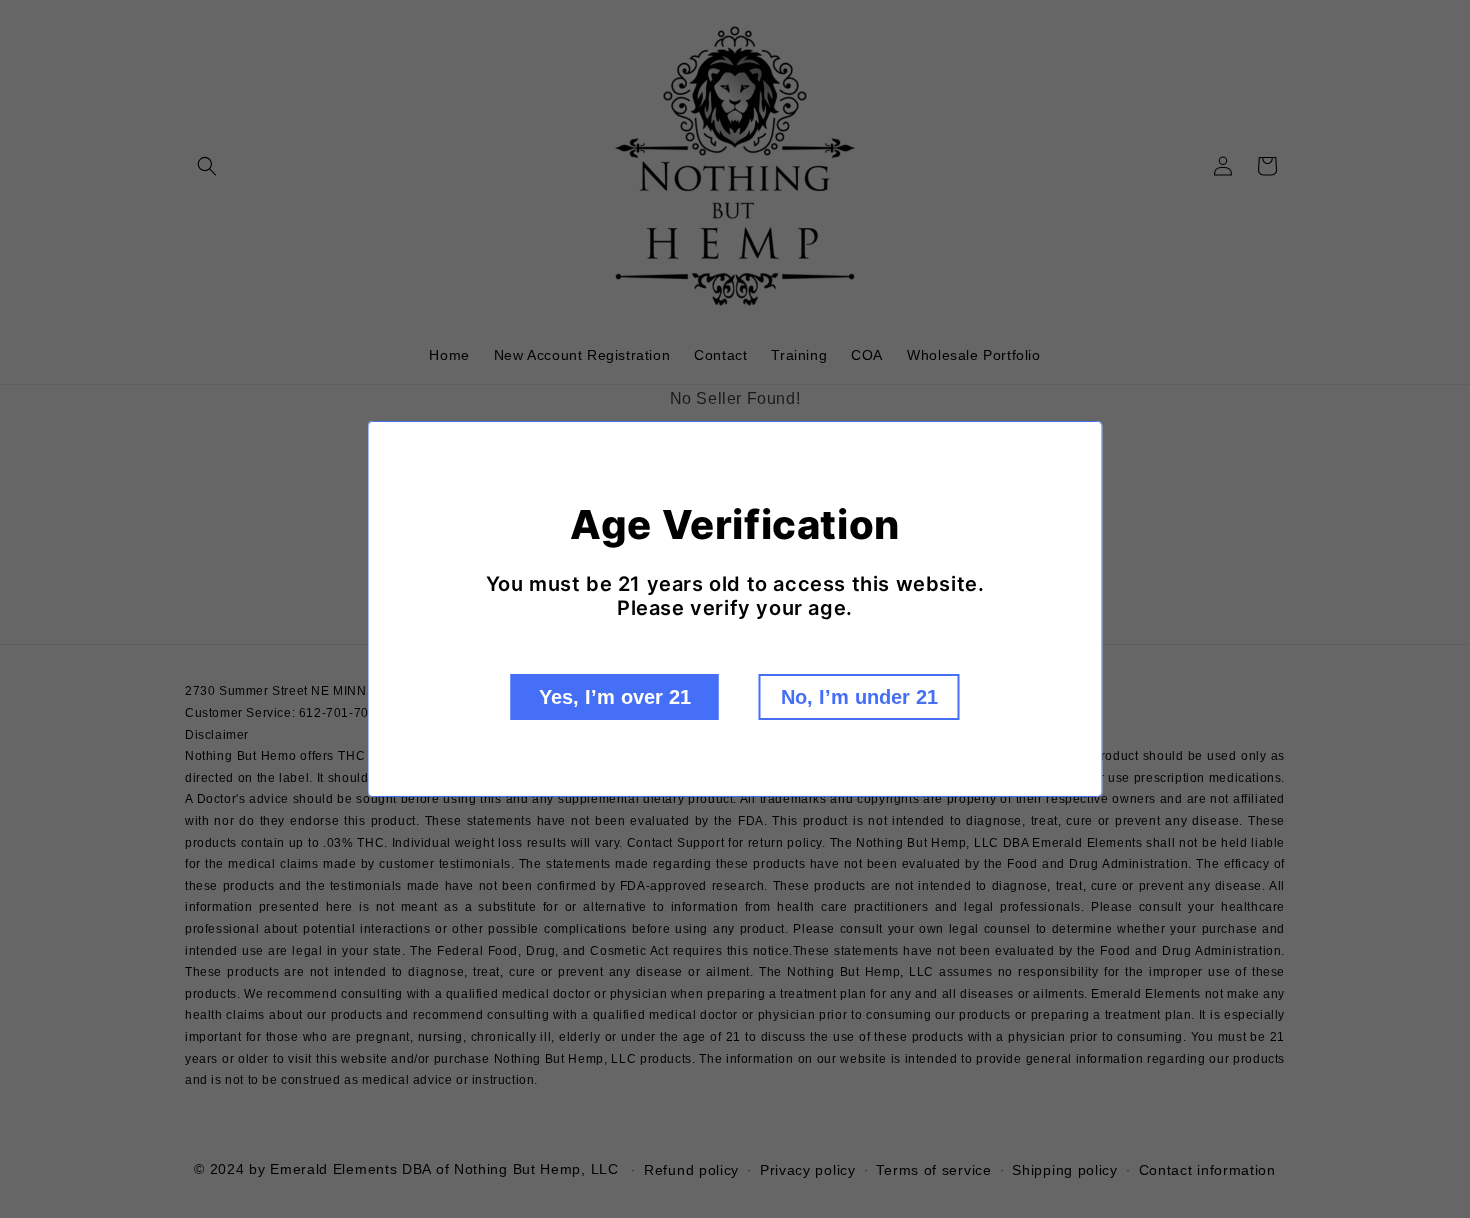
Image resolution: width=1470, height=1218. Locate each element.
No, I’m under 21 (859, 697)
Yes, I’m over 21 (615, 697)
